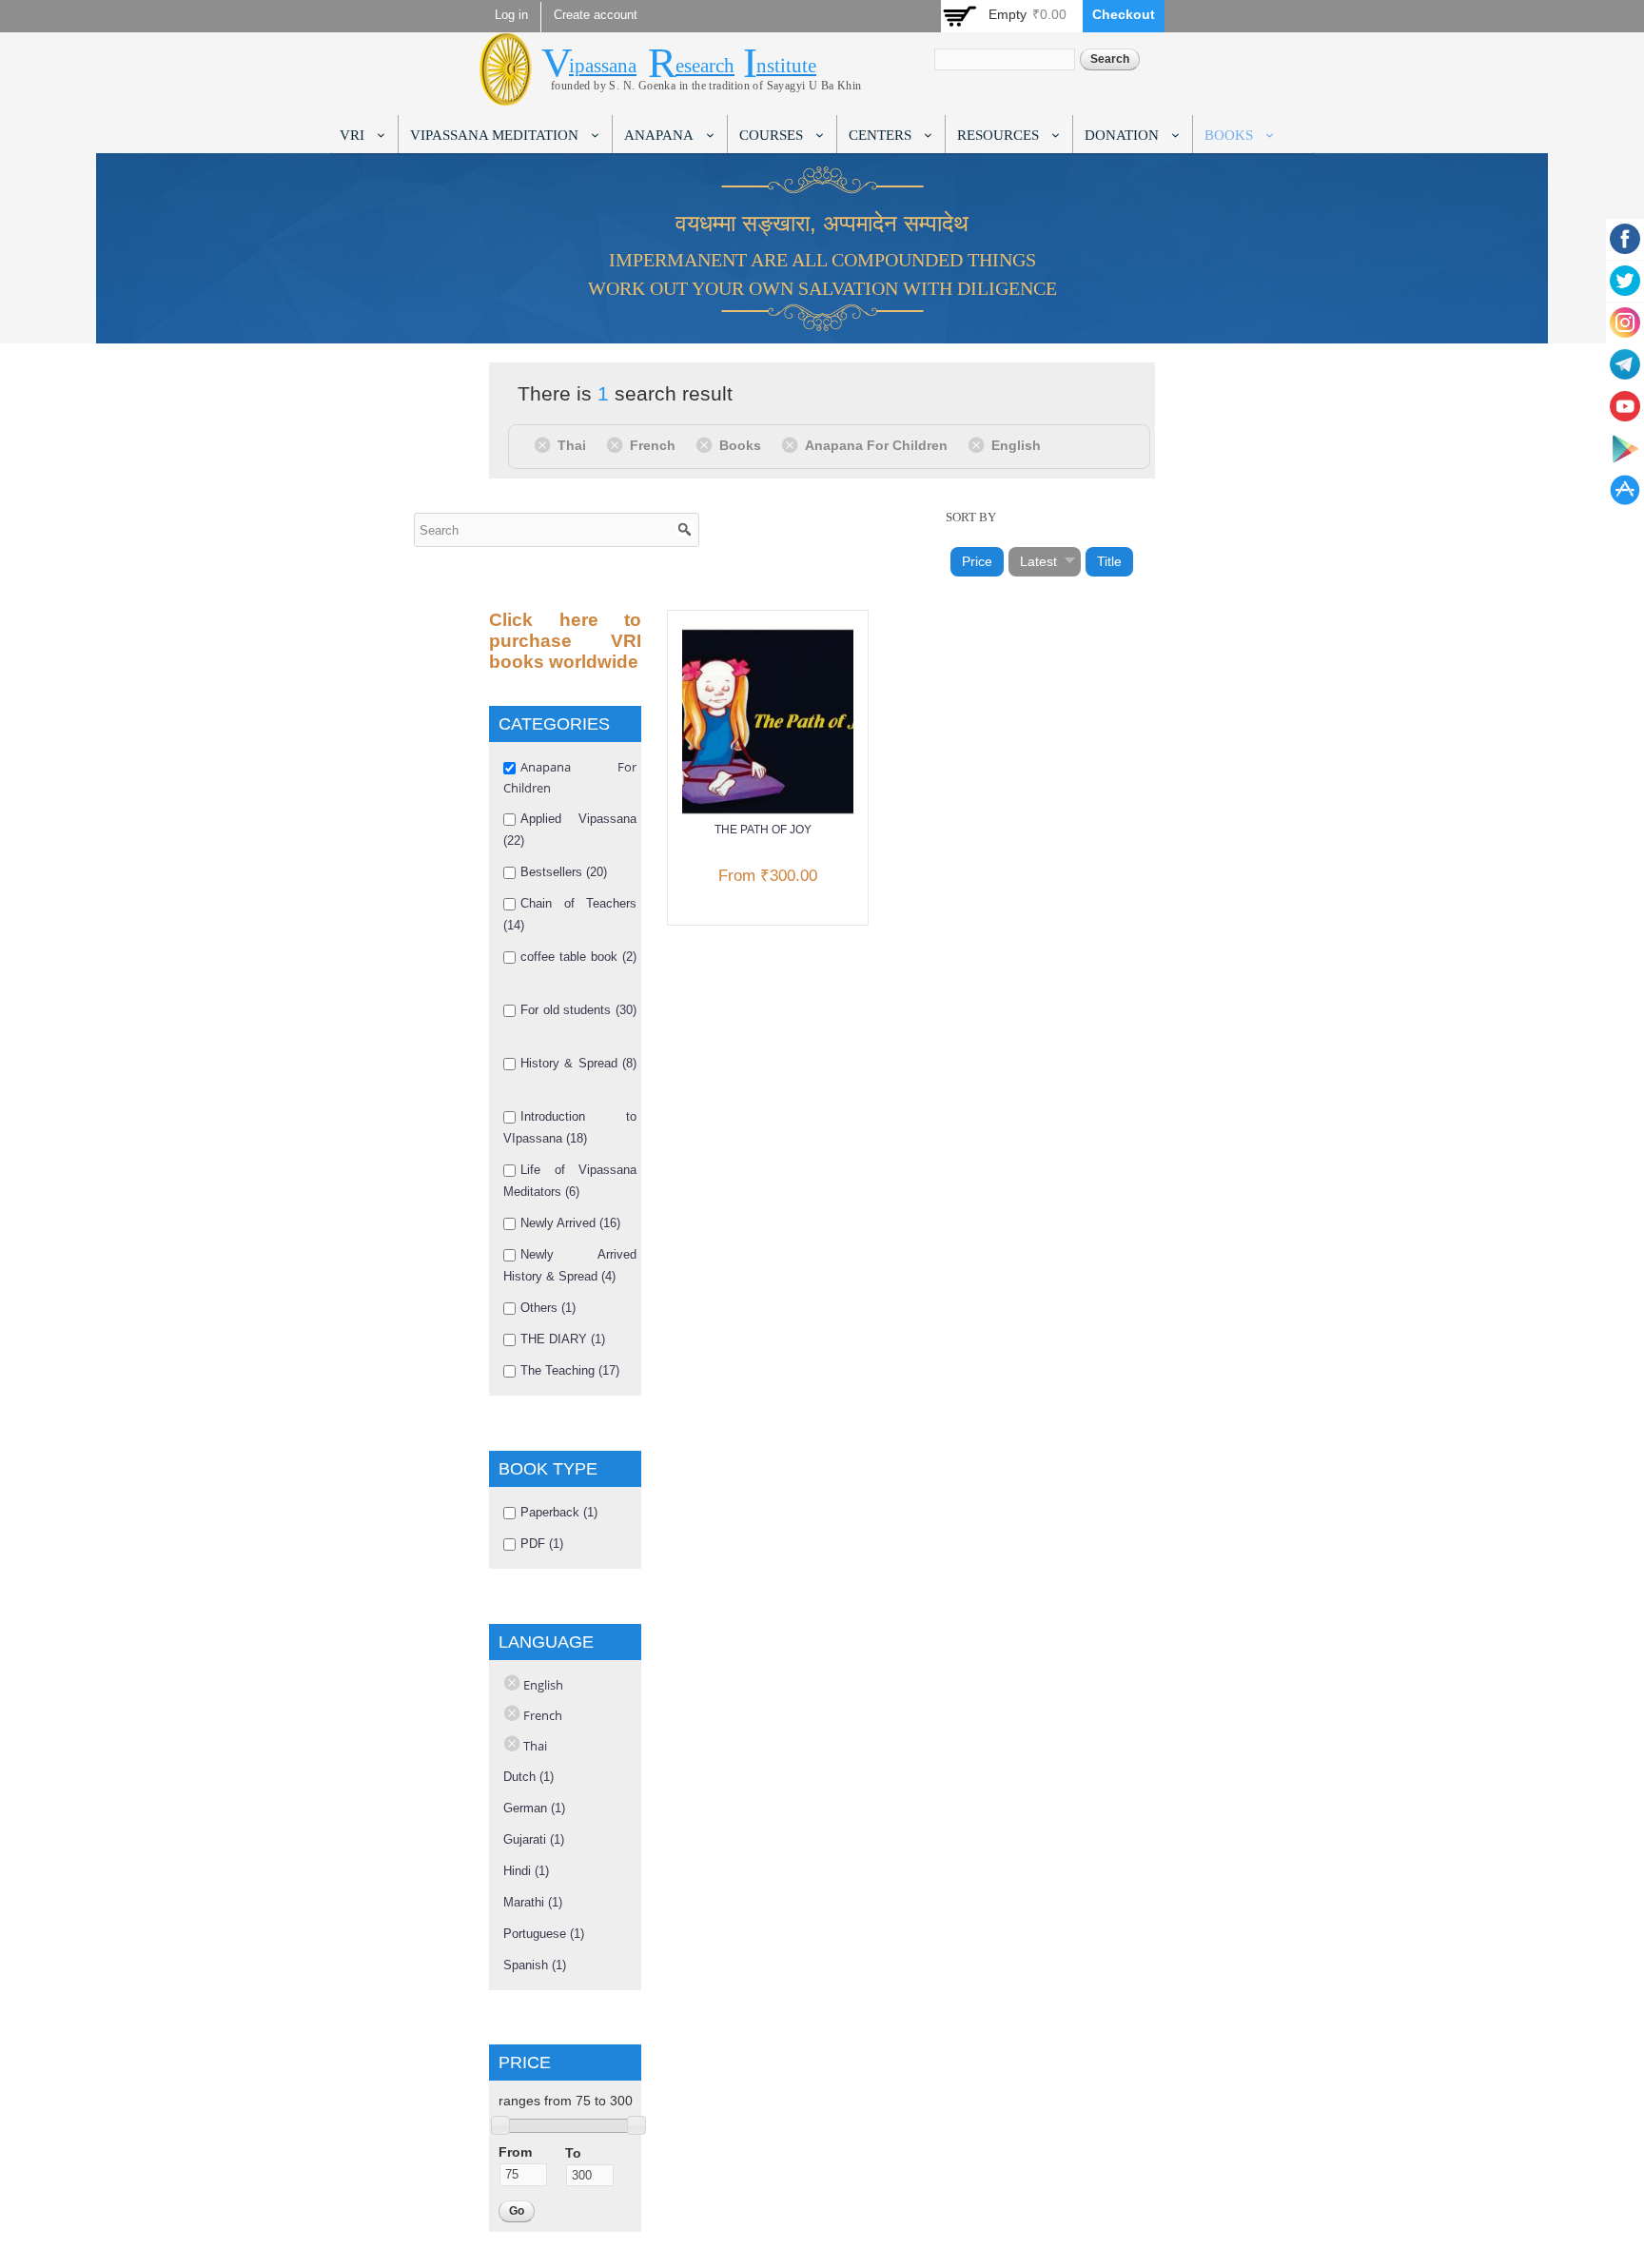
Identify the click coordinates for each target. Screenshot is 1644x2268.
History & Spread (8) (578, 1063)
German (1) (534, 1808)
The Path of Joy (763, 830)
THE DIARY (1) (563, 1339)
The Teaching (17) (570, 1370)
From (515, 2152)
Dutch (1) (528, 1777)
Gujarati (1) (534, 1839)
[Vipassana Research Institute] (506, 95)
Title (1109, 561)
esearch (705, 66)
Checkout (1124, 14)
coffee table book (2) (578, 957)
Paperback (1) (559, 1512)
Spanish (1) (535, 1965)
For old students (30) (578, 1010)
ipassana (603, 66)
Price (977, 561)
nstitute (786, 66)
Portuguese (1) (544, 1934)
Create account (596, 15)
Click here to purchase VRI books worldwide (565, 641)
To (573, 2153)
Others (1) (548, 1308)
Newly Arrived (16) (570, 1223)
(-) (546, 444)
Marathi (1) (533, 1902)
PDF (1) (542, 1544)
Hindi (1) (526, 1871)
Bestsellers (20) (564, 872)
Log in (511, 15)
